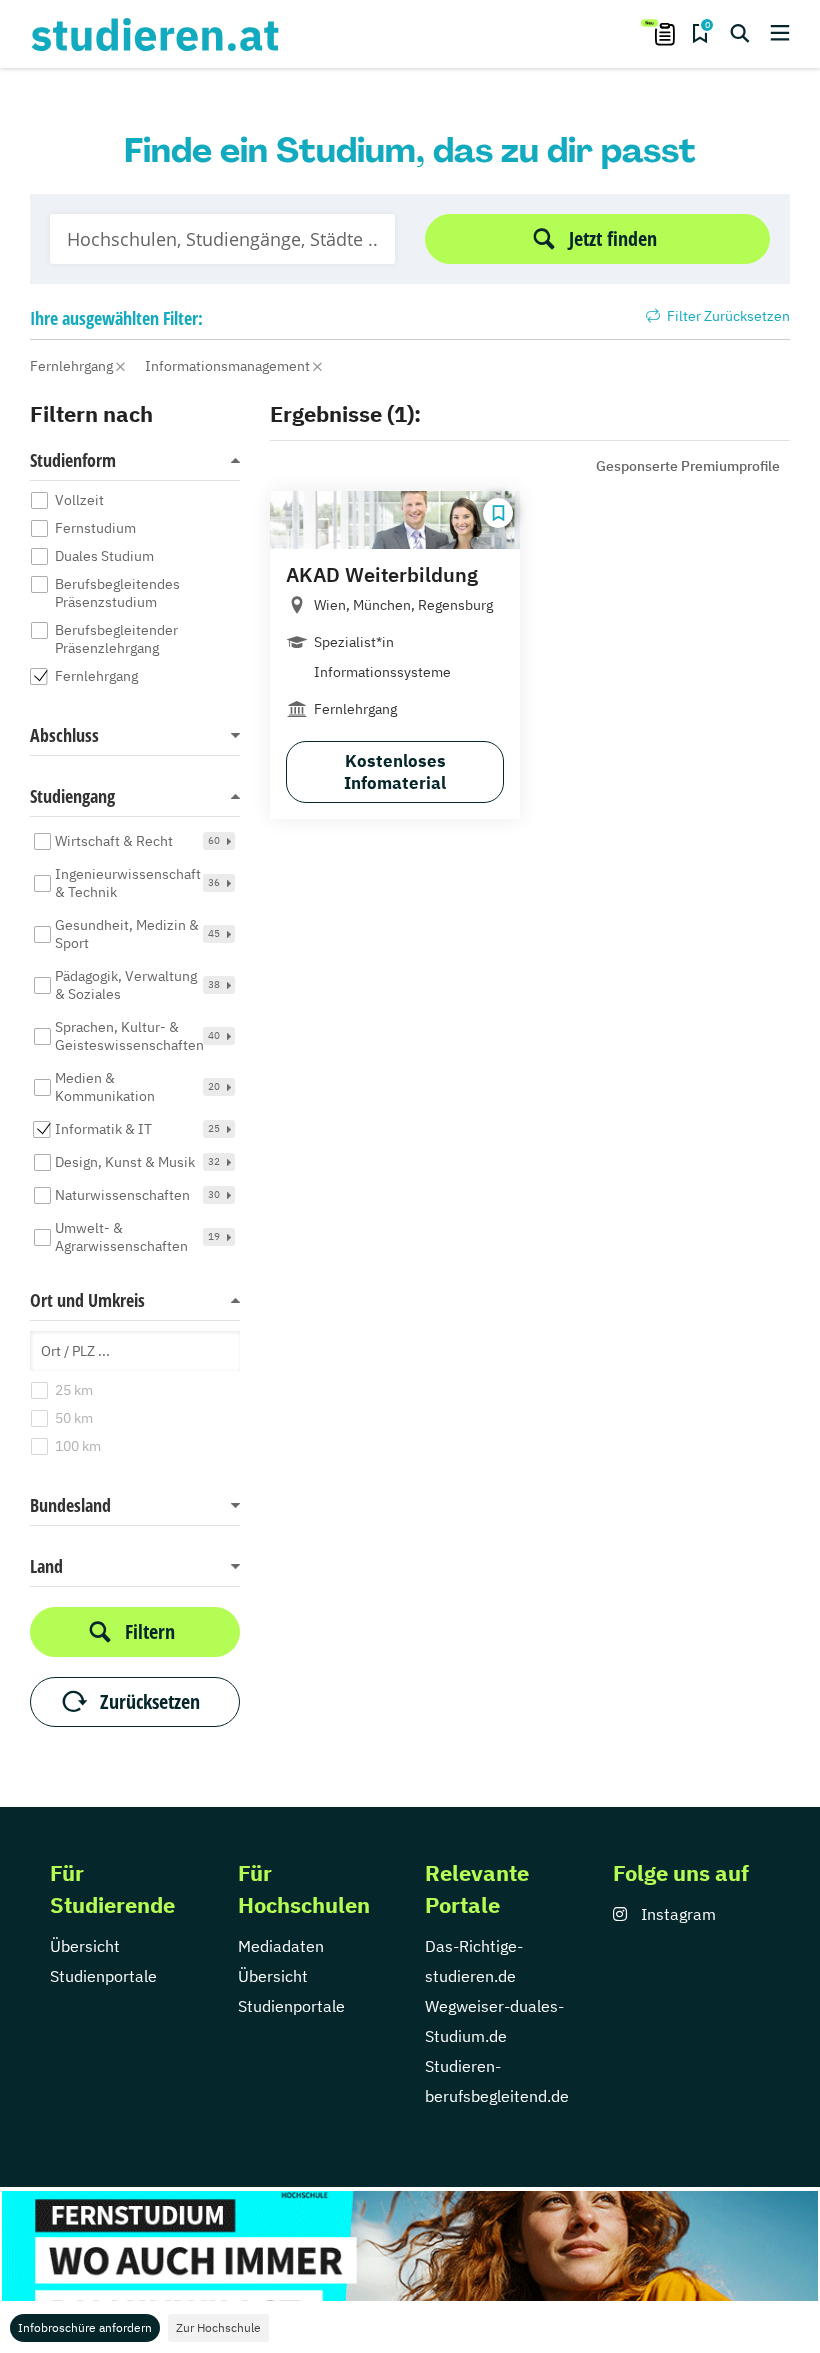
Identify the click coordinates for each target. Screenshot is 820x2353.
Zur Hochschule (218, 2327)
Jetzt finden (613, 238)
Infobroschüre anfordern (85, 2327)
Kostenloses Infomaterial (395, 772)
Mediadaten (281, 1946)
